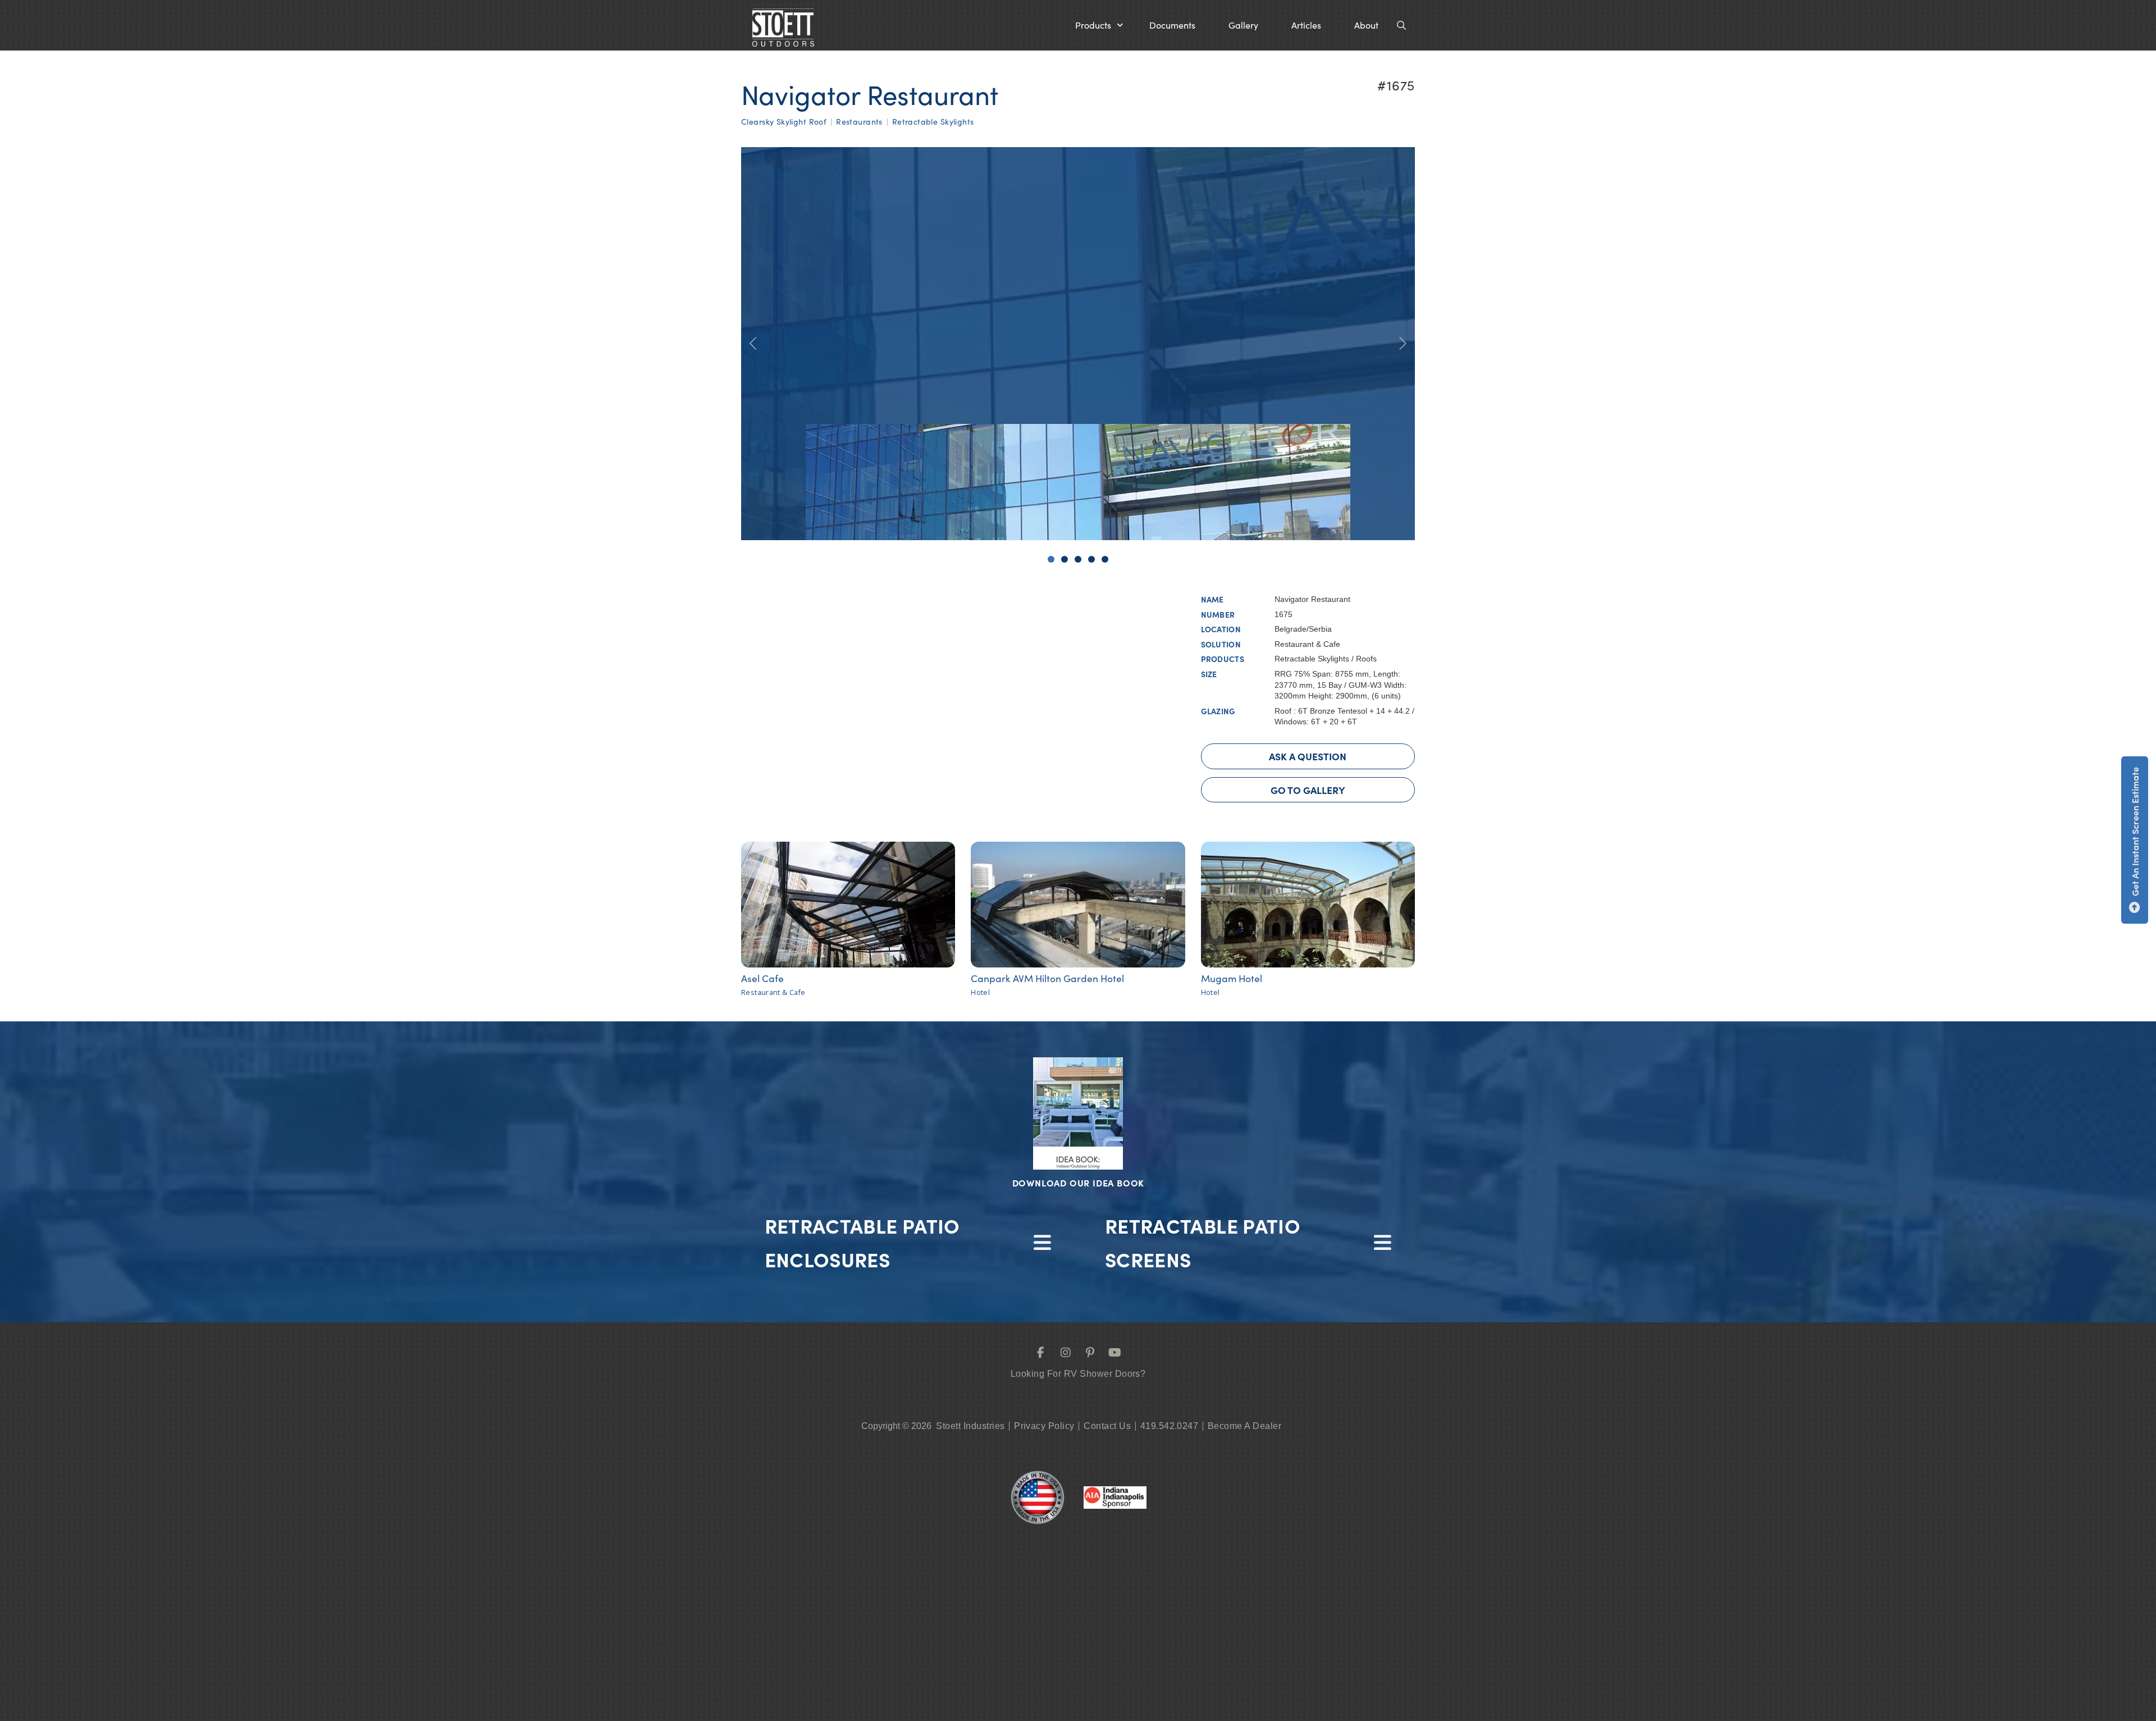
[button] (1099, 25)
